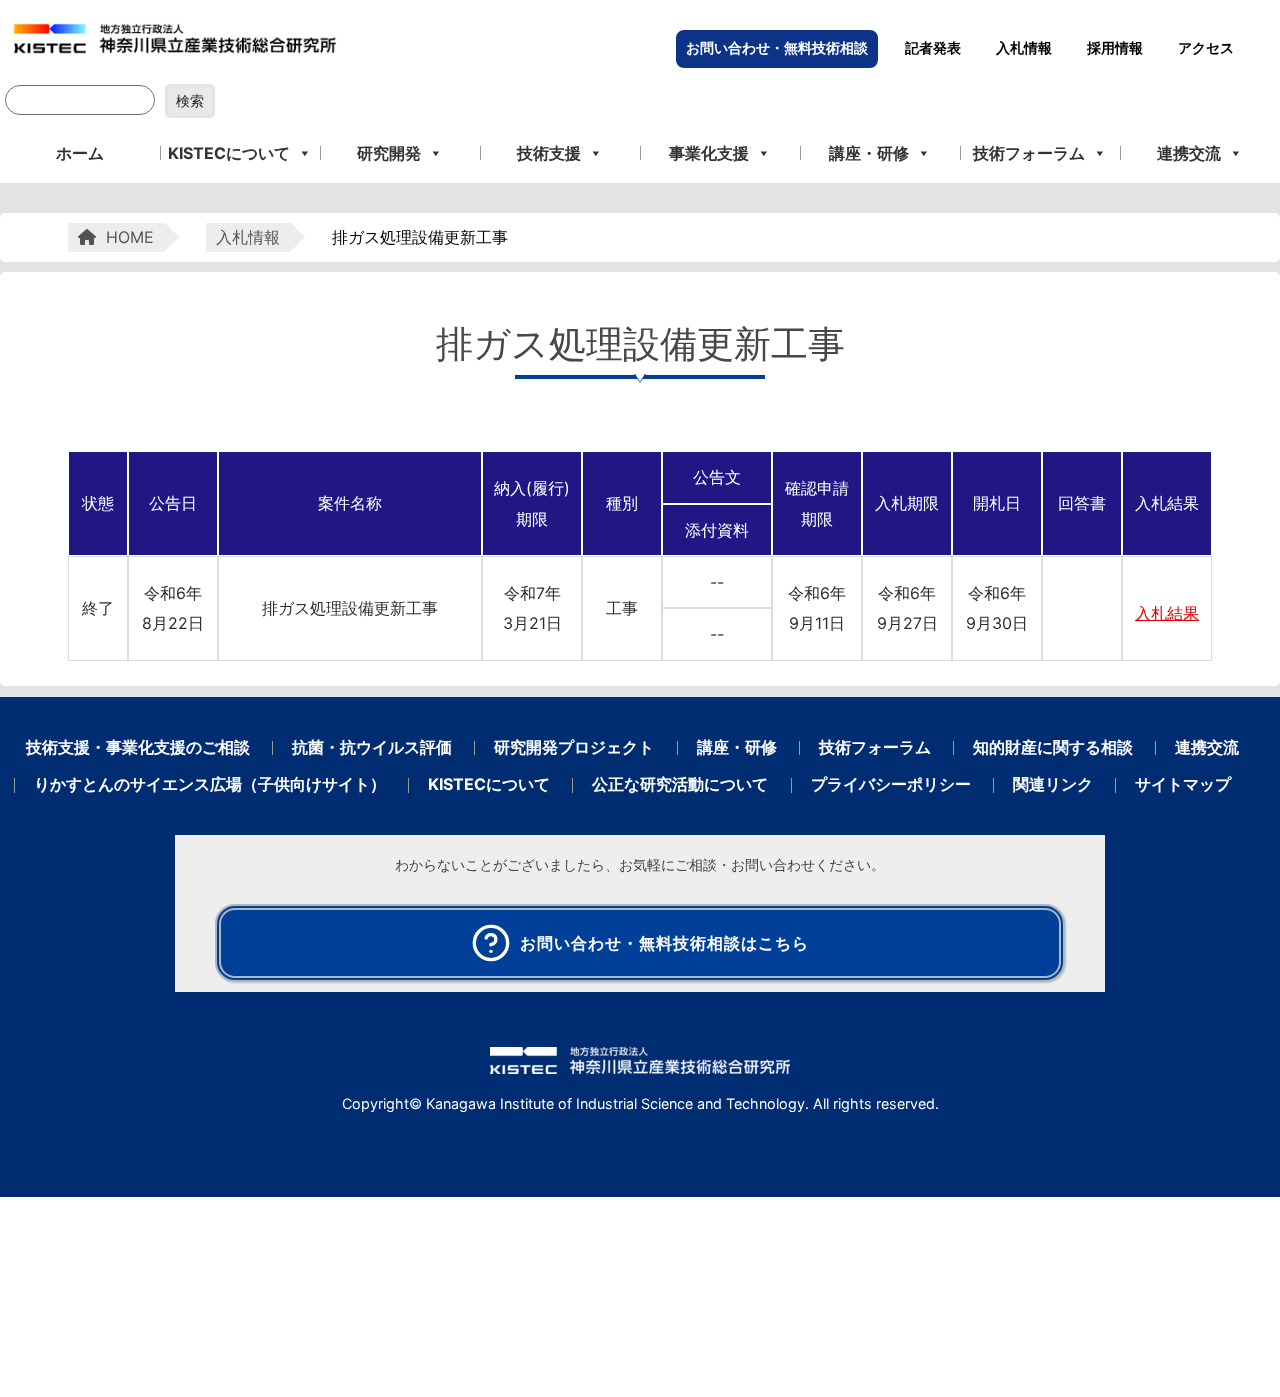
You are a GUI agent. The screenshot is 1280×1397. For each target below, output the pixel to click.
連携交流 (1189, 153)
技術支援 (549, 153)
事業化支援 (709, 153)
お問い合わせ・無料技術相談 (777, 48)
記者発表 (933, 48)
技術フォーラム (1029, 153)
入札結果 (1167, 613)
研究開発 (389, 153)
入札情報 (1024, 48)
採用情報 (1115, 48)
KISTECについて (229, 153)
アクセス (1206, 48)
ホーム (80, 153)
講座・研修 (869, 153)
